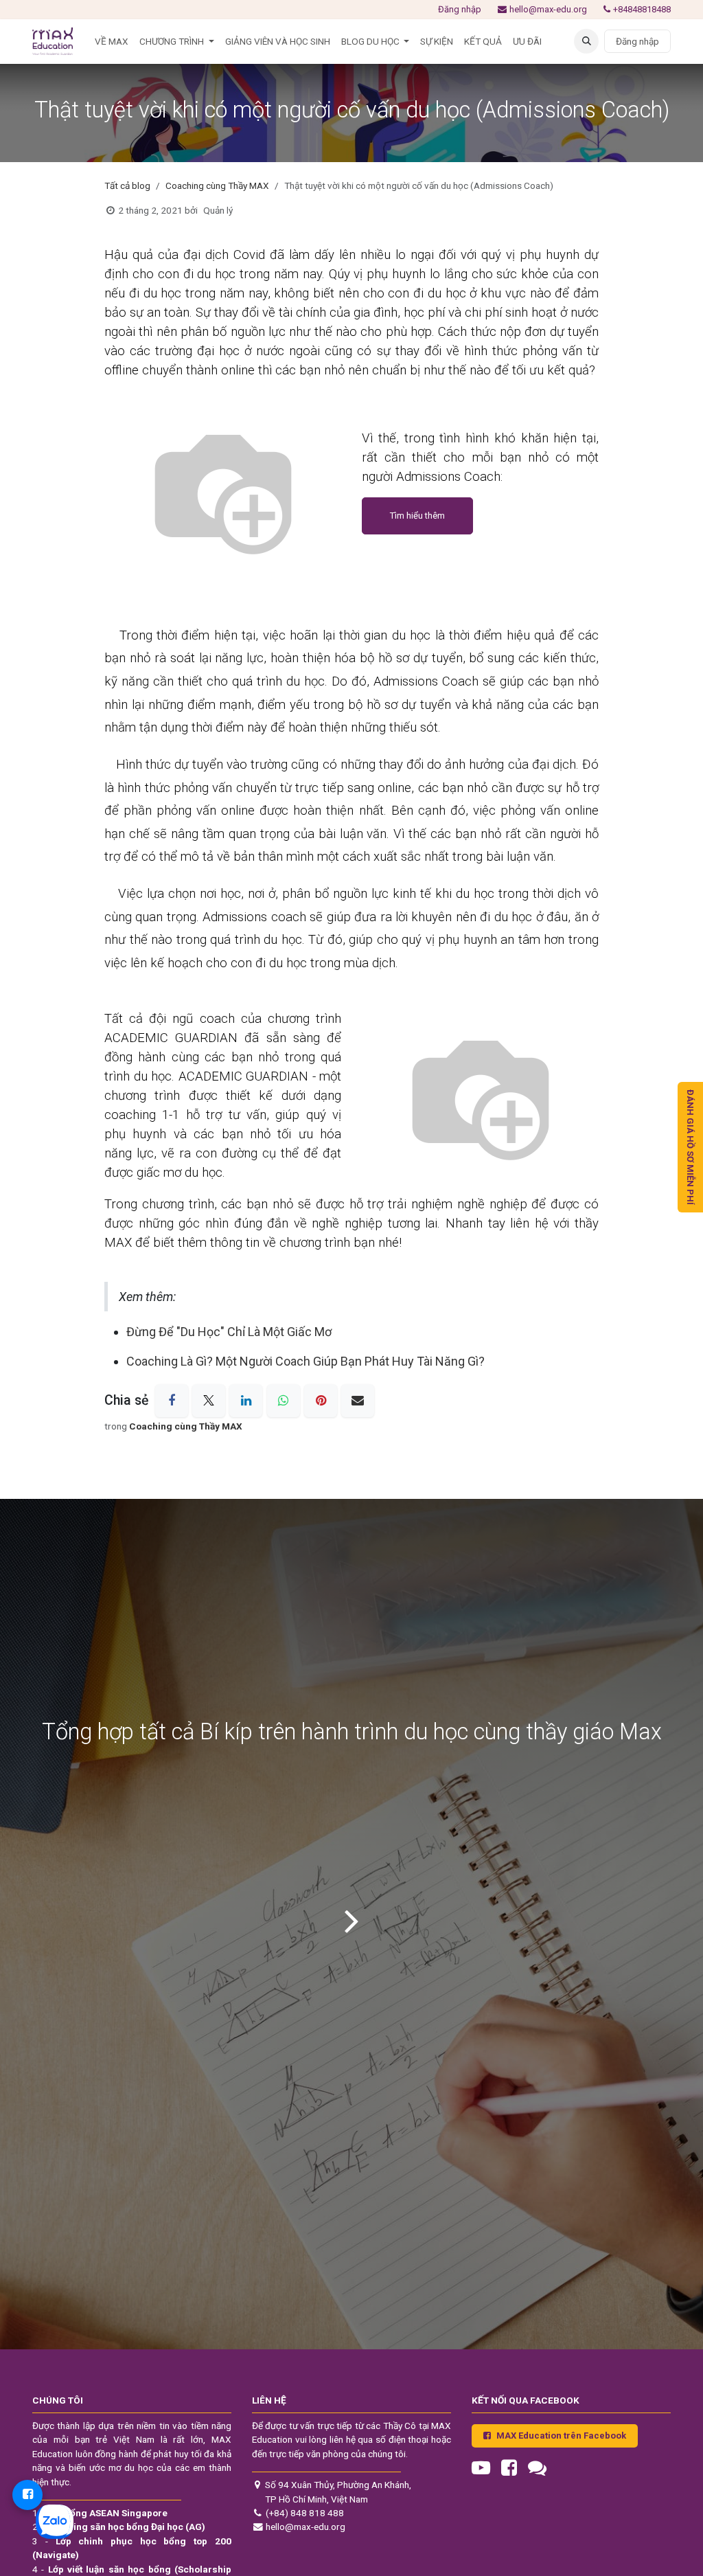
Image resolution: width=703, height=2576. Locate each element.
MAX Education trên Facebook (561, 2436)
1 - (100, 2513)
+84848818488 (642, 9)
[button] (586, 41)
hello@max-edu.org (548, 9)
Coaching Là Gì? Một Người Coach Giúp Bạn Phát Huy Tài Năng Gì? (306, 1361)
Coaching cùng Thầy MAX (217, 185)
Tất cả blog (127, 185)
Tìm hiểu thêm (417, 516)
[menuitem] (112, 41)
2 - (119, 2527)
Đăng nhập (460, 9)
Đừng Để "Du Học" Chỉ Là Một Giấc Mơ (229, 1332)
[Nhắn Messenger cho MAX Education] (27, 2495)
